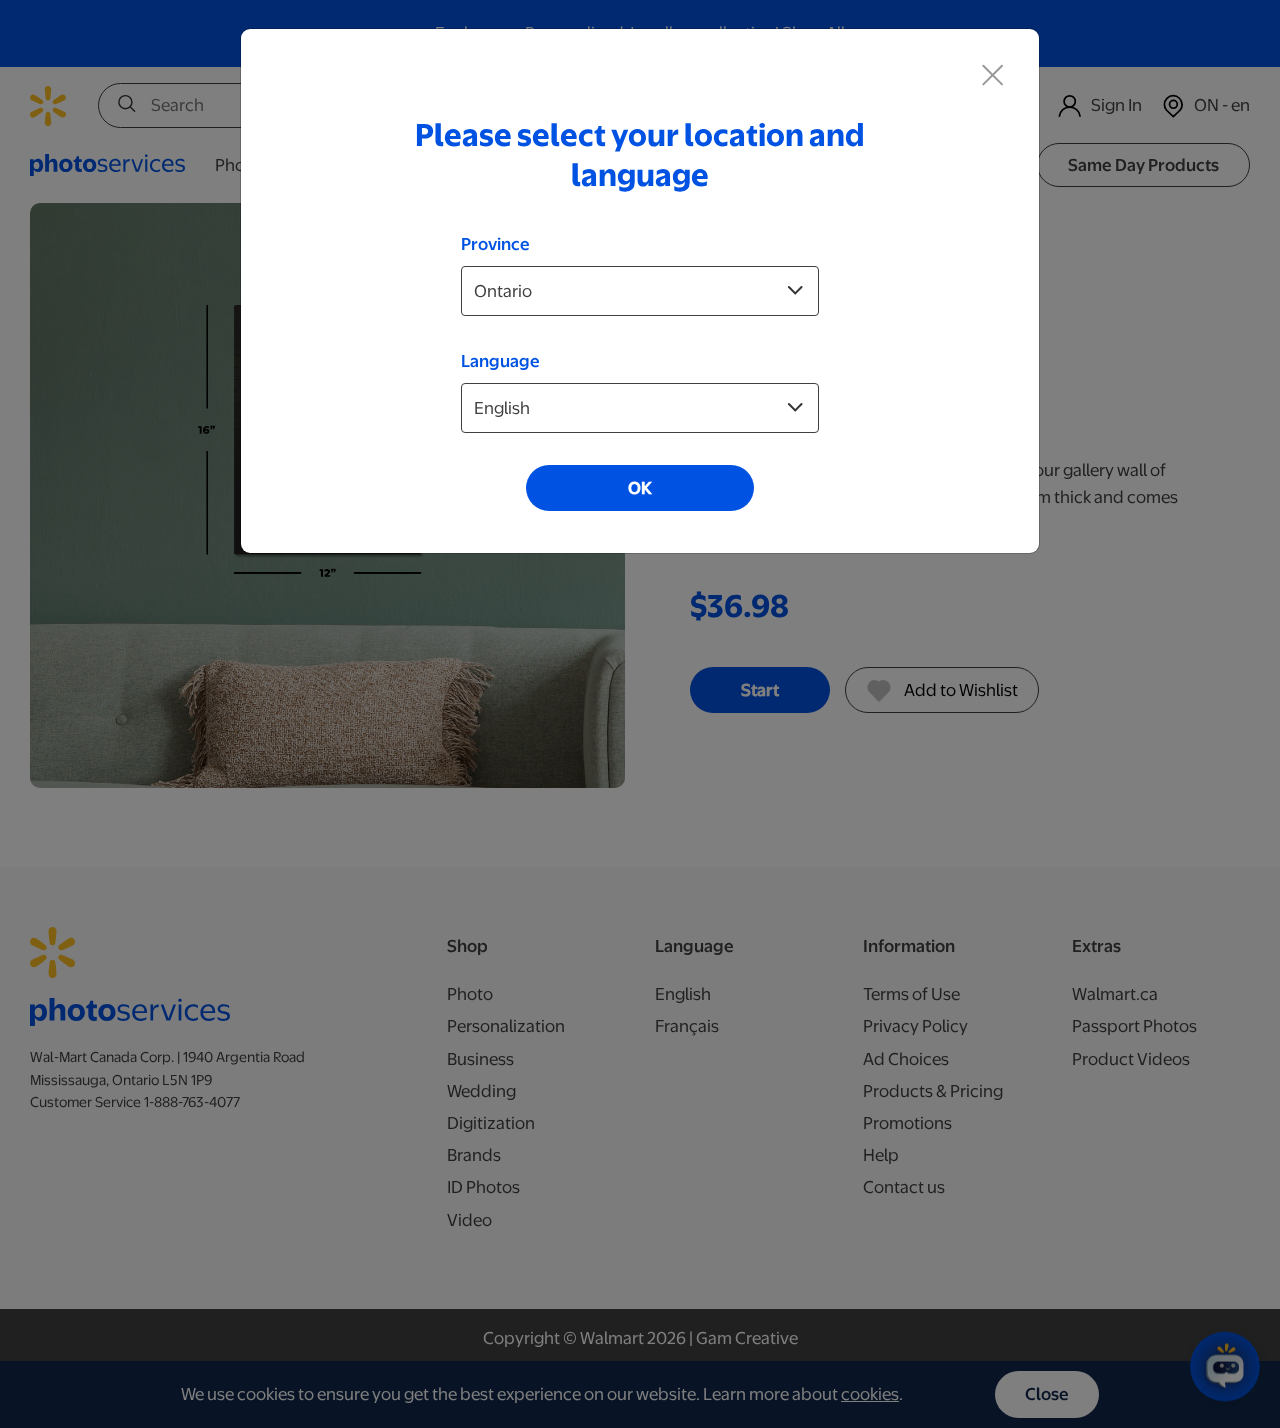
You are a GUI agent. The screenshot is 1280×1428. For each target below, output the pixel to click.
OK (640, 488)
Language (500, 361)
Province (495, 244)
